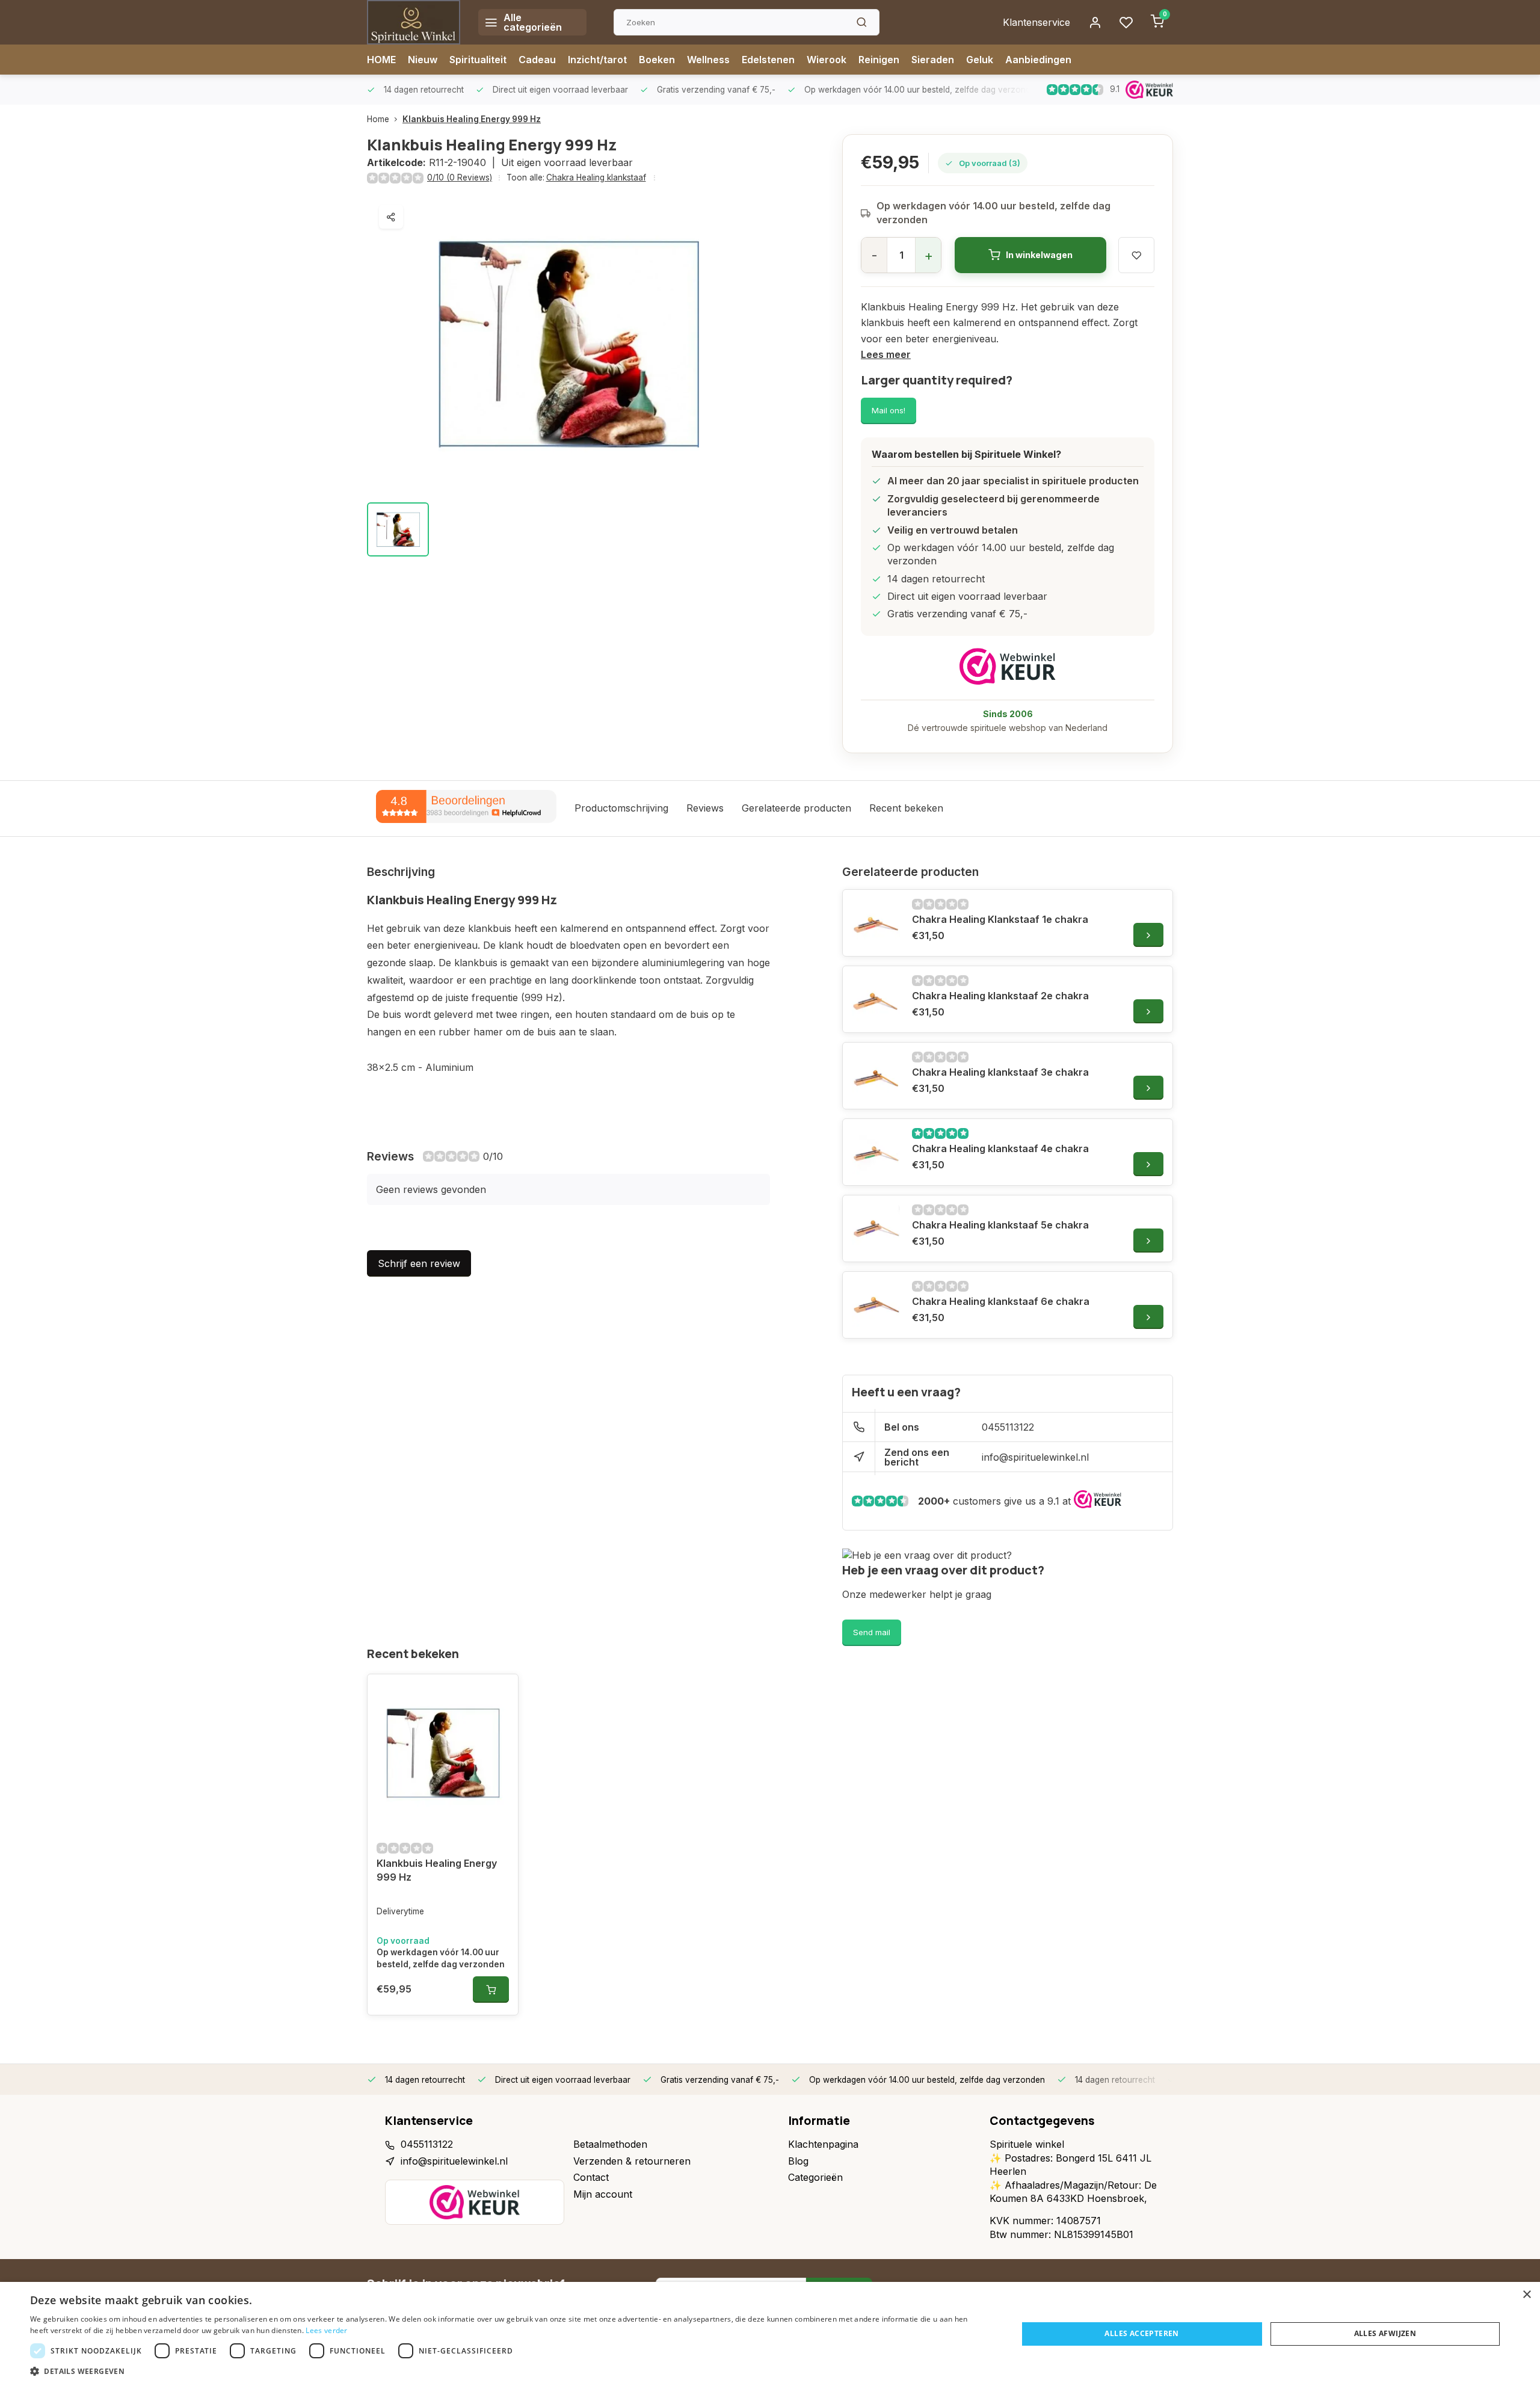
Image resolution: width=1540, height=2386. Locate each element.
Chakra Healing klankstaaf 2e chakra (1000, 996)
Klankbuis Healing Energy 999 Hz (472, 119)
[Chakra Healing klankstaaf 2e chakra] (876, 999)
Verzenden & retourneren (632, 2161)
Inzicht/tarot (597, 60)
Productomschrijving (621, 808)
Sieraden (933, 60)
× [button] (1526, 2295)
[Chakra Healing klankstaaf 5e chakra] (876, 1228)
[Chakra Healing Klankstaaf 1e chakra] (876, 923)
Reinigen (879, 60)
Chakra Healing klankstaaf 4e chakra (1000, 1148)
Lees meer (886, 354)
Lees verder (326, 2330)
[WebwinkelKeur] (1008, 666)
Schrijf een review (419, 1263)
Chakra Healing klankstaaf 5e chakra (1000, 1225)
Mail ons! (889, 410)
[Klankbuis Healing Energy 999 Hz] (443, 1753)
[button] (509, 2371)
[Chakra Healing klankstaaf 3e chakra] (876, 1076)
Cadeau (537, 60)
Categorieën (815, 2177)
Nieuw (423, 60)
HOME (381, 60)
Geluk (980, 60)
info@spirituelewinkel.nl (1035, 1457)
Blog (798, 2161)
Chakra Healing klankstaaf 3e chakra (1000, 1072)
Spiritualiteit (478, 60)
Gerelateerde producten (796, 808)
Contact (591, 2177)
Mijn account (603, 2194)
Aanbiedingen (1038, 60)
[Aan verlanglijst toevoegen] (500, 1692)
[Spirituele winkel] (414, 22)
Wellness (708, 60)
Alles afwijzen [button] (1385, 2333)
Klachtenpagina (823, 2144)
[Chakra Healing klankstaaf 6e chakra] (876, 1305)
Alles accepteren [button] (1141, 2333)
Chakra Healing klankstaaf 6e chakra (1001, 1301)
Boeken (657, 60)
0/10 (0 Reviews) (460, 177)
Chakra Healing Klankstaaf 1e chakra (1000, 919)
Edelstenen (768, 60)
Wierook (827, 60)
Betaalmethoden (610, 2144)
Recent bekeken (906, 808)
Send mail (872, 1632)
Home (378, 119)
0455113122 (1008, 1427)
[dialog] (770, 2334)
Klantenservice (1036, 22)
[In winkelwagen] (491, 1990)
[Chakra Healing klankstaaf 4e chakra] (876, 1152)
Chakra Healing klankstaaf (596, 177)
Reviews (705, 808)
